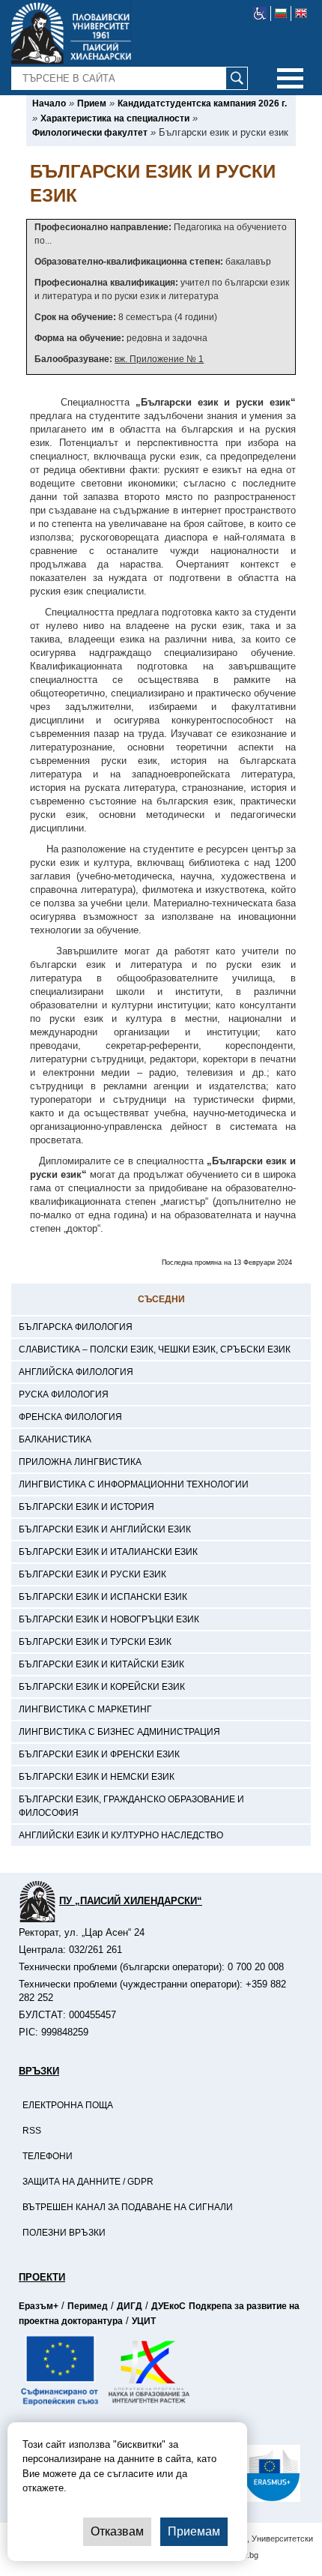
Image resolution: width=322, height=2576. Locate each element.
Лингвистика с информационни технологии (134, 1484)
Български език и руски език (92, 1574)
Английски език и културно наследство (121, 1835)
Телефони (48, 2156)
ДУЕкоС (168, 2306)
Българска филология (76, 1327)
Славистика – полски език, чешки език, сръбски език (155, 1349)
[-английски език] (301, 13)
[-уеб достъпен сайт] (260, 13)
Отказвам (117, 2531)
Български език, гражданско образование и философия (131, 1806)
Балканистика (55, 1439)
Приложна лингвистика (80, 1462)
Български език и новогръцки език (109, 1619)
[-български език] (281, 13)
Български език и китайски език (101, 1664)
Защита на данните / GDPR (88, 2182)
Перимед (88, 2306)
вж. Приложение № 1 (159, 359)
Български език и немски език (97, 1777)
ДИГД (130, 2306)
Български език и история (86, 1507)
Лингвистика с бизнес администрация (119, 1732)
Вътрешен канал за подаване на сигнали (128, 2207)
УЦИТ (144, 2321)
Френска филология (70, 1417)
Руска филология (64, 1394)
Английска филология (76, 1372)
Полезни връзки (64, 2233)
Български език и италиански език (108, 1552)
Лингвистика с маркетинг (85, 1709)
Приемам (194, 2531)
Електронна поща (68, 2105)
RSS (32, 2131)
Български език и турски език (95, 1642)
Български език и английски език (105, 1529)
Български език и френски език (99, 1754)
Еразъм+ (39, 2306)
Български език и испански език (103, 1597)
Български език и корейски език (102, 1687)
